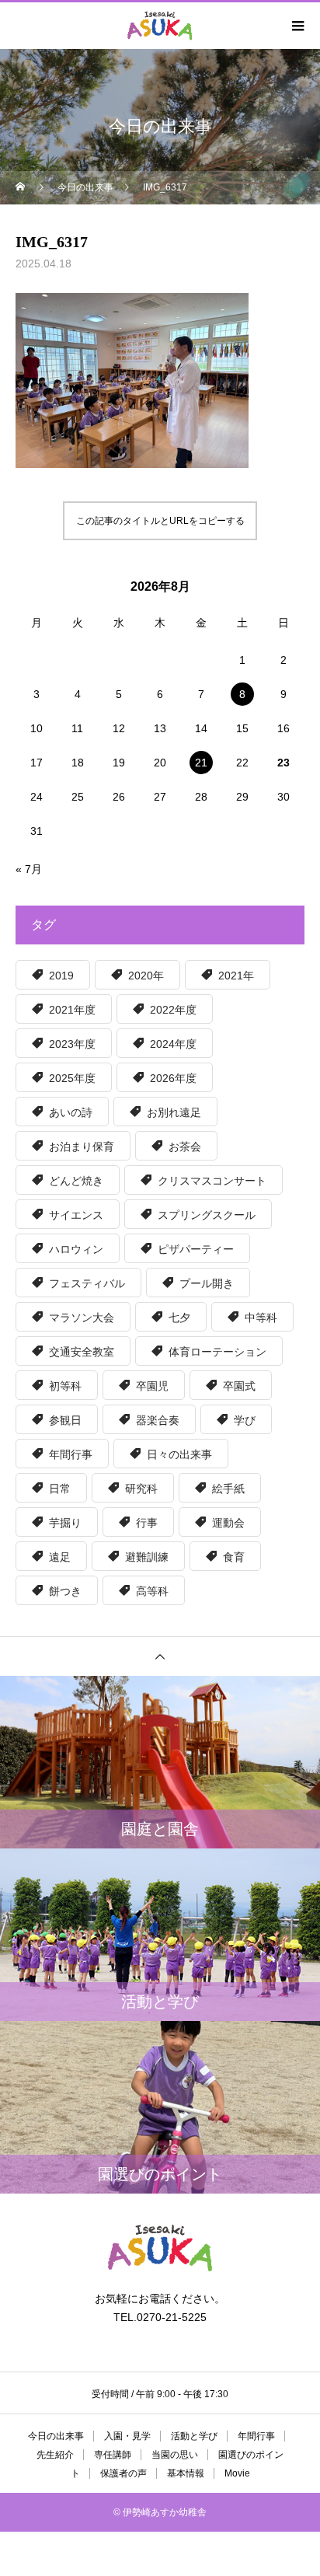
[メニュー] (297, 26)
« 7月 (29, 869)
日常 (60, 1489)
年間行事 (71, 1454)
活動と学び (194, 2436)
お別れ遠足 (174, 1112)
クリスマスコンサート (212, 1181)
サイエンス (76, 1215)
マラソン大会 (82, 1318)
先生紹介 (55, 2455)
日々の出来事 (179, 1454)
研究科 (141, 1489)
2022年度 (173, 1010)
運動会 (228, 1523)
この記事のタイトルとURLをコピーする (160, 521)
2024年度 (173, 1044)
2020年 (146, 976)
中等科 (261, 1318)
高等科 (152, 1591)
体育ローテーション (217, 1352)
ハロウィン (76, 1249)
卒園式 (239, 1386)
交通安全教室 (82, 1352)
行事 (147, 1523)
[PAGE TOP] (160, 1656)
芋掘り (65, 1523)
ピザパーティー (196, 1249)
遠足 (60, 1557)
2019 (61, 976)
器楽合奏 (158, 1420)
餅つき (65, 1591)
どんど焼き (76, 1181)
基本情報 (186, 2473)
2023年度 (72, 1044)
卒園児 (152, 1386)
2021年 (236, 976)
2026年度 (173, 1078)
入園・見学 (127, 2436)
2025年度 (72, 1078)
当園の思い (175, 2455)
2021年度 (72, 1010)
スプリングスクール (207, 1215)
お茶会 (185, 1147)
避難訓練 (147, 1557)
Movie (237, 2473)
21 (201, 763)
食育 (234, 1557)
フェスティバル (87, 1283)
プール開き (207, 1283)
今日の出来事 (56, 2436)
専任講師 (113, 2455)
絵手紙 (228, 1489)
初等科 (65, 1386)
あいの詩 (71, 1112)
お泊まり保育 (82, 1147)
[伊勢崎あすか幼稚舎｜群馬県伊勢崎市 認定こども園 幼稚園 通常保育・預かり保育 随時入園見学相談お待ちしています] (160, 2248)
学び (245, 1420)
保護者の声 (123, 2473)
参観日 (65, 1420)
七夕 (179, 1318)
